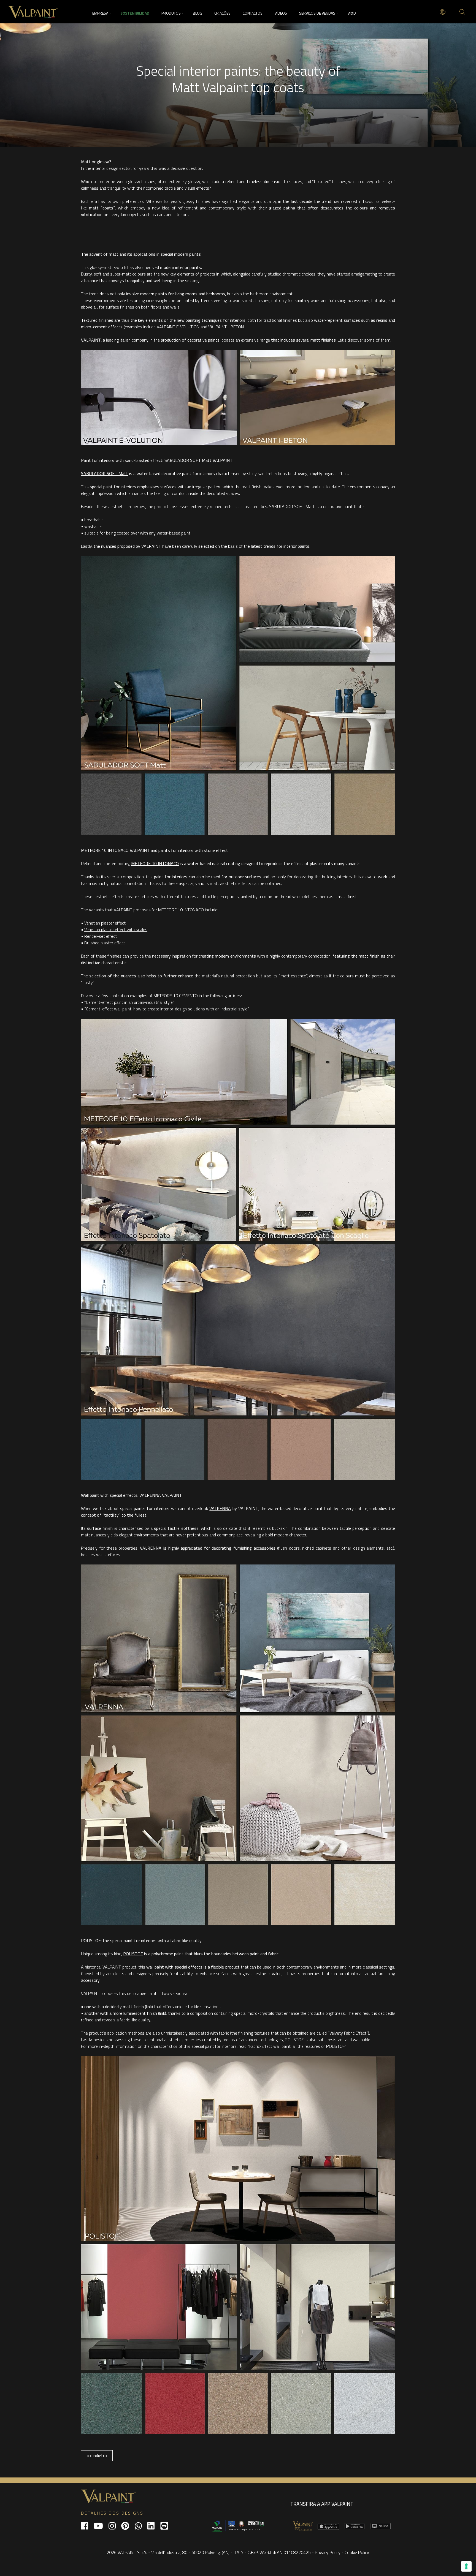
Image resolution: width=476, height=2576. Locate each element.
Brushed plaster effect (105, 943)
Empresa (100, 13)
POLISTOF (133, 1954)
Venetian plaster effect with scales (116, 929)
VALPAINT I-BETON (226, 327)
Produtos (171, 13)
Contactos (253, 13)
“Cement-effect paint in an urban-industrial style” (129, 1002)
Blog (198, 13)
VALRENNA (220, 1508)
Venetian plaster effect (105, 923)
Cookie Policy (357, 2552)
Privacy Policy (328, 2552)
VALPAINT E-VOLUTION (178, 327)
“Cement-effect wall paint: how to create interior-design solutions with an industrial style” (167, 1009)
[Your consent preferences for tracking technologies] (466, 2566)
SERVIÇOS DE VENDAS (317, 13)
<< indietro (97, 2455)
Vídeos (281, 13)
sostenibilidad (135, 13)
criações (222, 13)
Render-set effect (101, 936)
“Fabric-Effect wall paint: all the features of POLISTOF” (297, 2046)
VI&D (352, 13)
